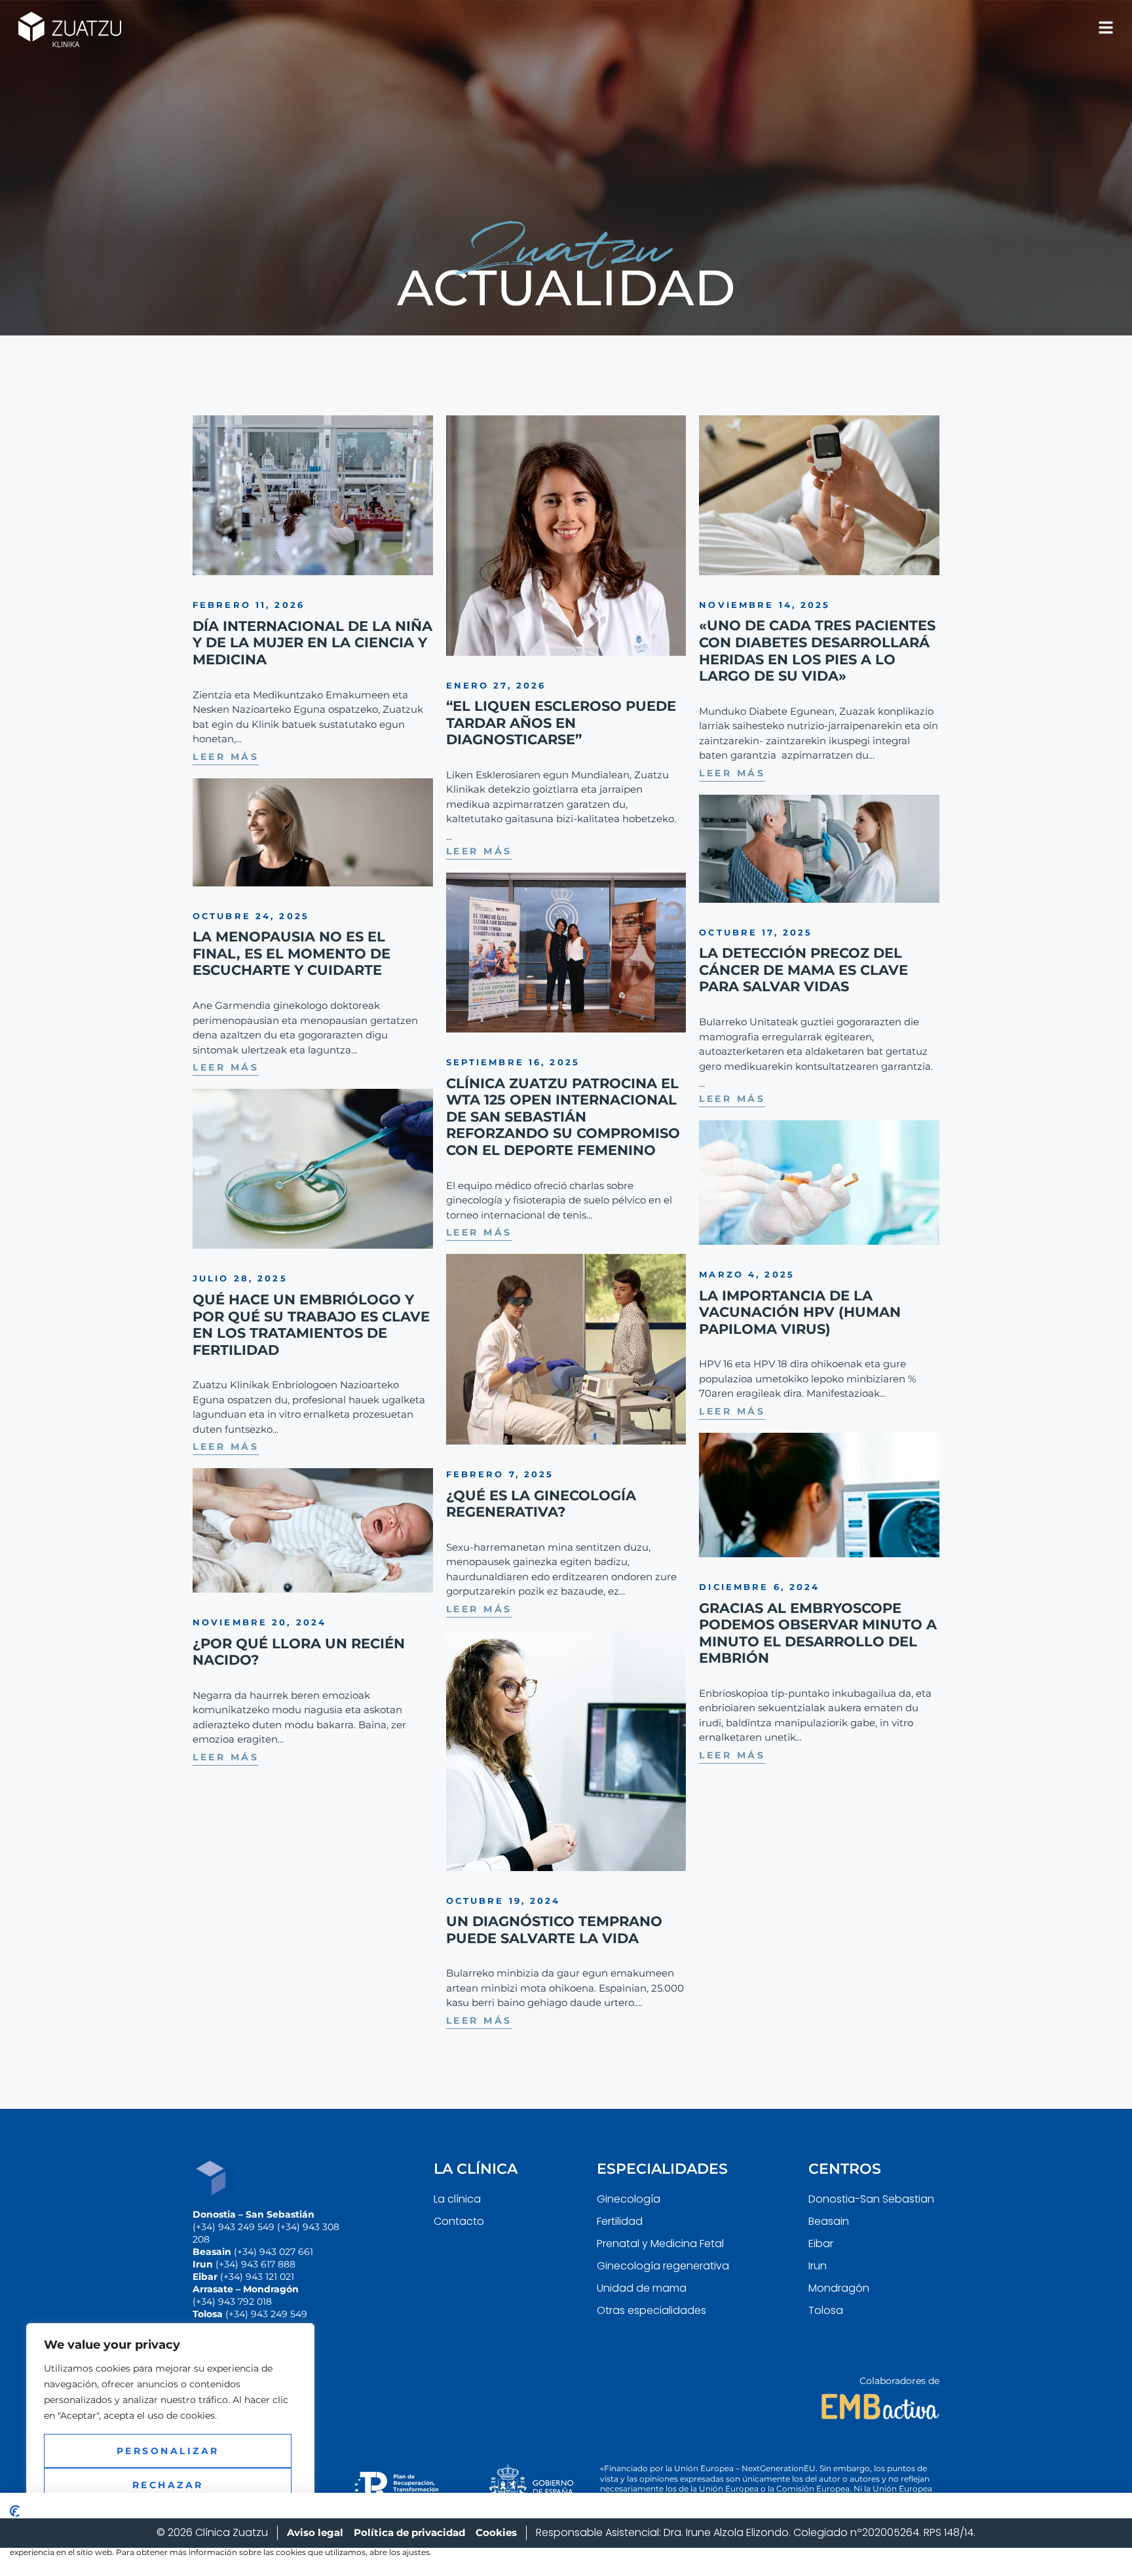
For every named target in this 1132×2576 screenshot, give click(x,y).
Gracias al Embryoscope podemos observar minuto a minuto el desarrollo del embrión (818, 1633)
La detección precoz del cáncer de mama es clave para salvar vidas (803, 970)
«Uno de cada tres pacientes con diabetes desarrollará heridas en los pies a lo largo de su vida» (817, 651)
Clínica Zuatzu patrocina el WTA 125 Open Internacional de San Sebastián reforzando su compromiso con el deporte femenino (563, 1117)
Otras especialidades (651, 2310)
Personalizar (168, 2451)
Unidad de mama (642, 2288)
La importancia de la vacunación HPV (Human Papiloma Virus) (800, 1312)
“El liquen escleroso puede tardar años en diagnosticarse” (561, 723)
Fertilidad (620, 2221)
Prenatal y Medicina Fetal (660, 2244)
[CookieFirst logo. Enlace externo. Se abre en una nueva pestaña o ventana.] (15, 2511)
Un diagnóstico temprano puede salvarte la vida (554, 1930)
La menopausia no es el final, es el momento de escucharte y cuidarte (292, 953)
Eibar (821, 2244)
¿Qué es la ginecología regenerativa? (541, 1504)
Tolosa (826, 2310)
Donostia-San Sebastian (871, 2199)
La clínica (457, 2199)
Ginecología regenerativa (663, 2266)
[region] (170, 2436)
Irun (818, 2266)
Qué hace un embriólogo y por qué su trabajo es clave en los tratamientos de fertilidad (311, 1325)
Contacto (459, 2221)
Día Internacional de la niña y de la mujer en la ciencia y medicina (312, 643)
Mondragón (839, 2288)
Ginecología (629, 2199)
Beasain (829, 2221)
